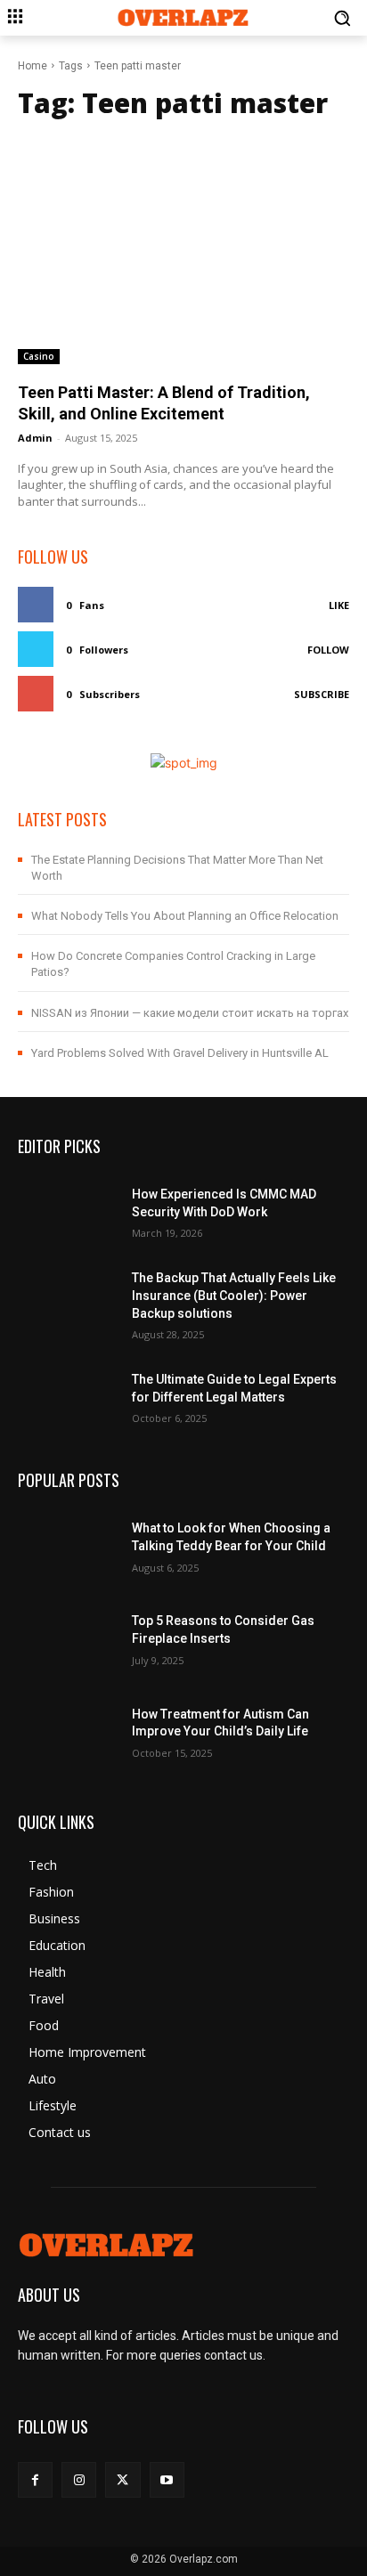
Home (33, 66)
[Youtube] (167, 2479)
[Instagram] (79, 2479)
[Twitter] (122, 2479)
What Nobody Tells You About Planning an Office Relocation (185, 916)
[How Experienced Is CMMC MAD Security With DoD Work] (68, 1211)
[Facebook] (35, 2479)
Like (339, 605)
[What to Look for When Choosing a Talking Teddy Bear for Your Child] (68, 1545)
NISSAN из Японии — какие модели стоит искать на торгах (190, 1013)
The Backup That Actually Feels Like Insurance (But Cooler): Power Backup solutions (234, 1295)
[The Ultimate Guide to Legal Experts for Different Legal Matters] (68, 1396)
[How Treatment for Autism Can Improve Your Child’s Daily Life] (68, 1731)
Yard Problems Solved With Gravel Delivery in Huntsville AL (180, 1053)
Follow (328, 650)
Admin (35, 438)
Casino (39, 356)
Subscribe (322, 694)
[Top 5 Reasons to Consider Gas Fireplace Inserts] (68, 1637)
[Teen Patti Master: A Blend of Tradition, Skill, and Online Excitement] (183, 248)
